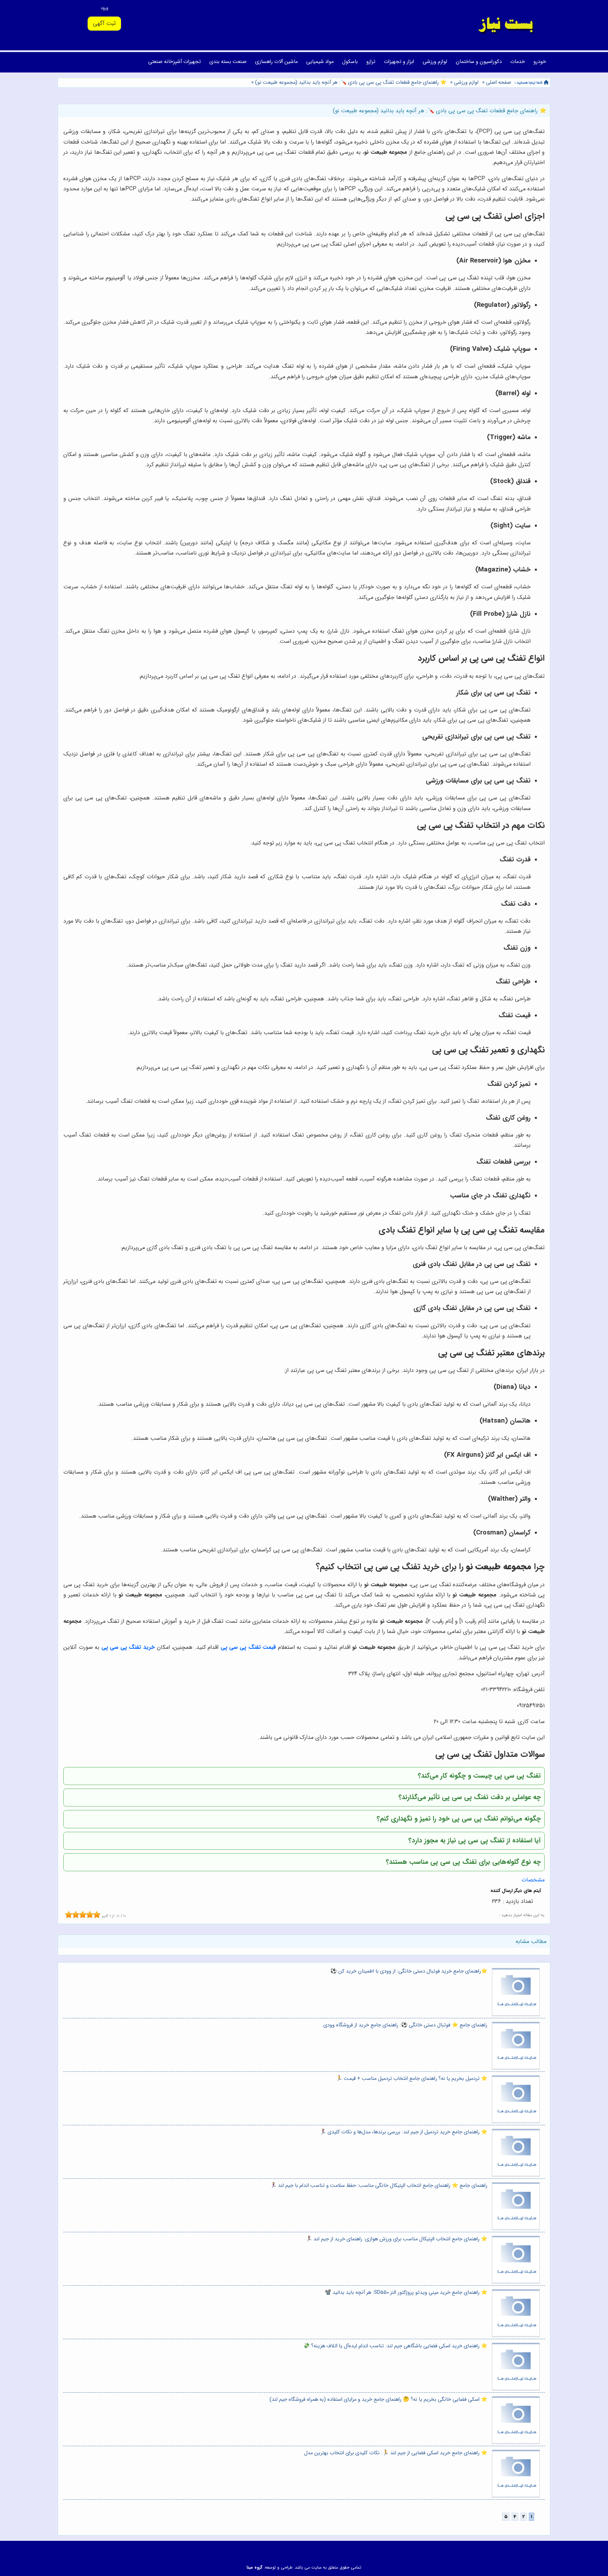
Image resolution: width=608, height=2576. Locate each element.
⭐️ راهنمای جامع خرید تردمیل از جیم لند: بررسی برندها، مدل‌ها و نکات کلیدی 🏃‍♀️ (404, 2132)
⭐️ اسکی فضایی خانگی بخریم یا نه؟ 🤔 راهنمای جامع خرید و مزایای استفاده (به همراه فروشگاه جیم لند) (378, 2400)
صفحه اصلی (499, 83)
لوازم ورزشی (435, 62)
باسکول (350, 62)
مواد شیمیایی (320, 62)
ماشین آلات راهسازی (276, 62)
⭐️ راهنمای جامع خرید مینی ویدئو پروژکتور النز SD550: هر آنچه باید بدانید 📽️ (406, 2293)
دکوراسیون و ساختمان (479, 62)
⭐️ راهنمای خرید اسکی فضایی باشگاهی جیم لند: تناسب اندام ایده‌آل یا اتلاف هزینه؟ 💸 (395, 2346)
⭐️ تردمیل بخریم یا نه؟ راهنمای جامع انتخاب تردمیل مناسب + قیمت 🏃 (412, 2079)
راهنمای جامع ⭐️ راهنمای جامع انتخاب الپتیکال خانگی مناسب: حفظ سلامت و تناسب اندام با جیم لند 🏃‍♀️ (379, 2186)
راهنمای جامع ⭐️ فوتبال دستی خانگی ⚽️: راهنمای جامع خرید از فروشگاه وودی (405, 2025)
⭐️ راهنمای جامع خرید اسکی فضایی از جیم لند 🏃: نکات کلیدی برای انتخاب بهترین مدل (396, 2453)
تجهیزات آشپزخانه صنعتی (175, 62)
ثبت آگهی (104, 23)
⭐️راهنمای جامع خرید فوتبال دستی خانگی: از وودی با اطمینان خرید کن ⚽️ (409, 1971)
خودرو (540, 62)
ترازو (371, 62)
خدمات (518, 62)
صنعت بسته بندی (228, 62)
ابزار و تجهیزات (399, 62)
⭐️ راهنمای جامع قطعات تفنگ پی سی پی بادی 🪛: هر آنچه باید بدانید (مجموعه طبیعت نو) (350, 83)
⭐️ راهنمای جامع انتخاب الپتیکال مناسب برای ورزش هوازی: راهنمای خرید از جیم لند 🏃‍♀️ (397, 2239)
